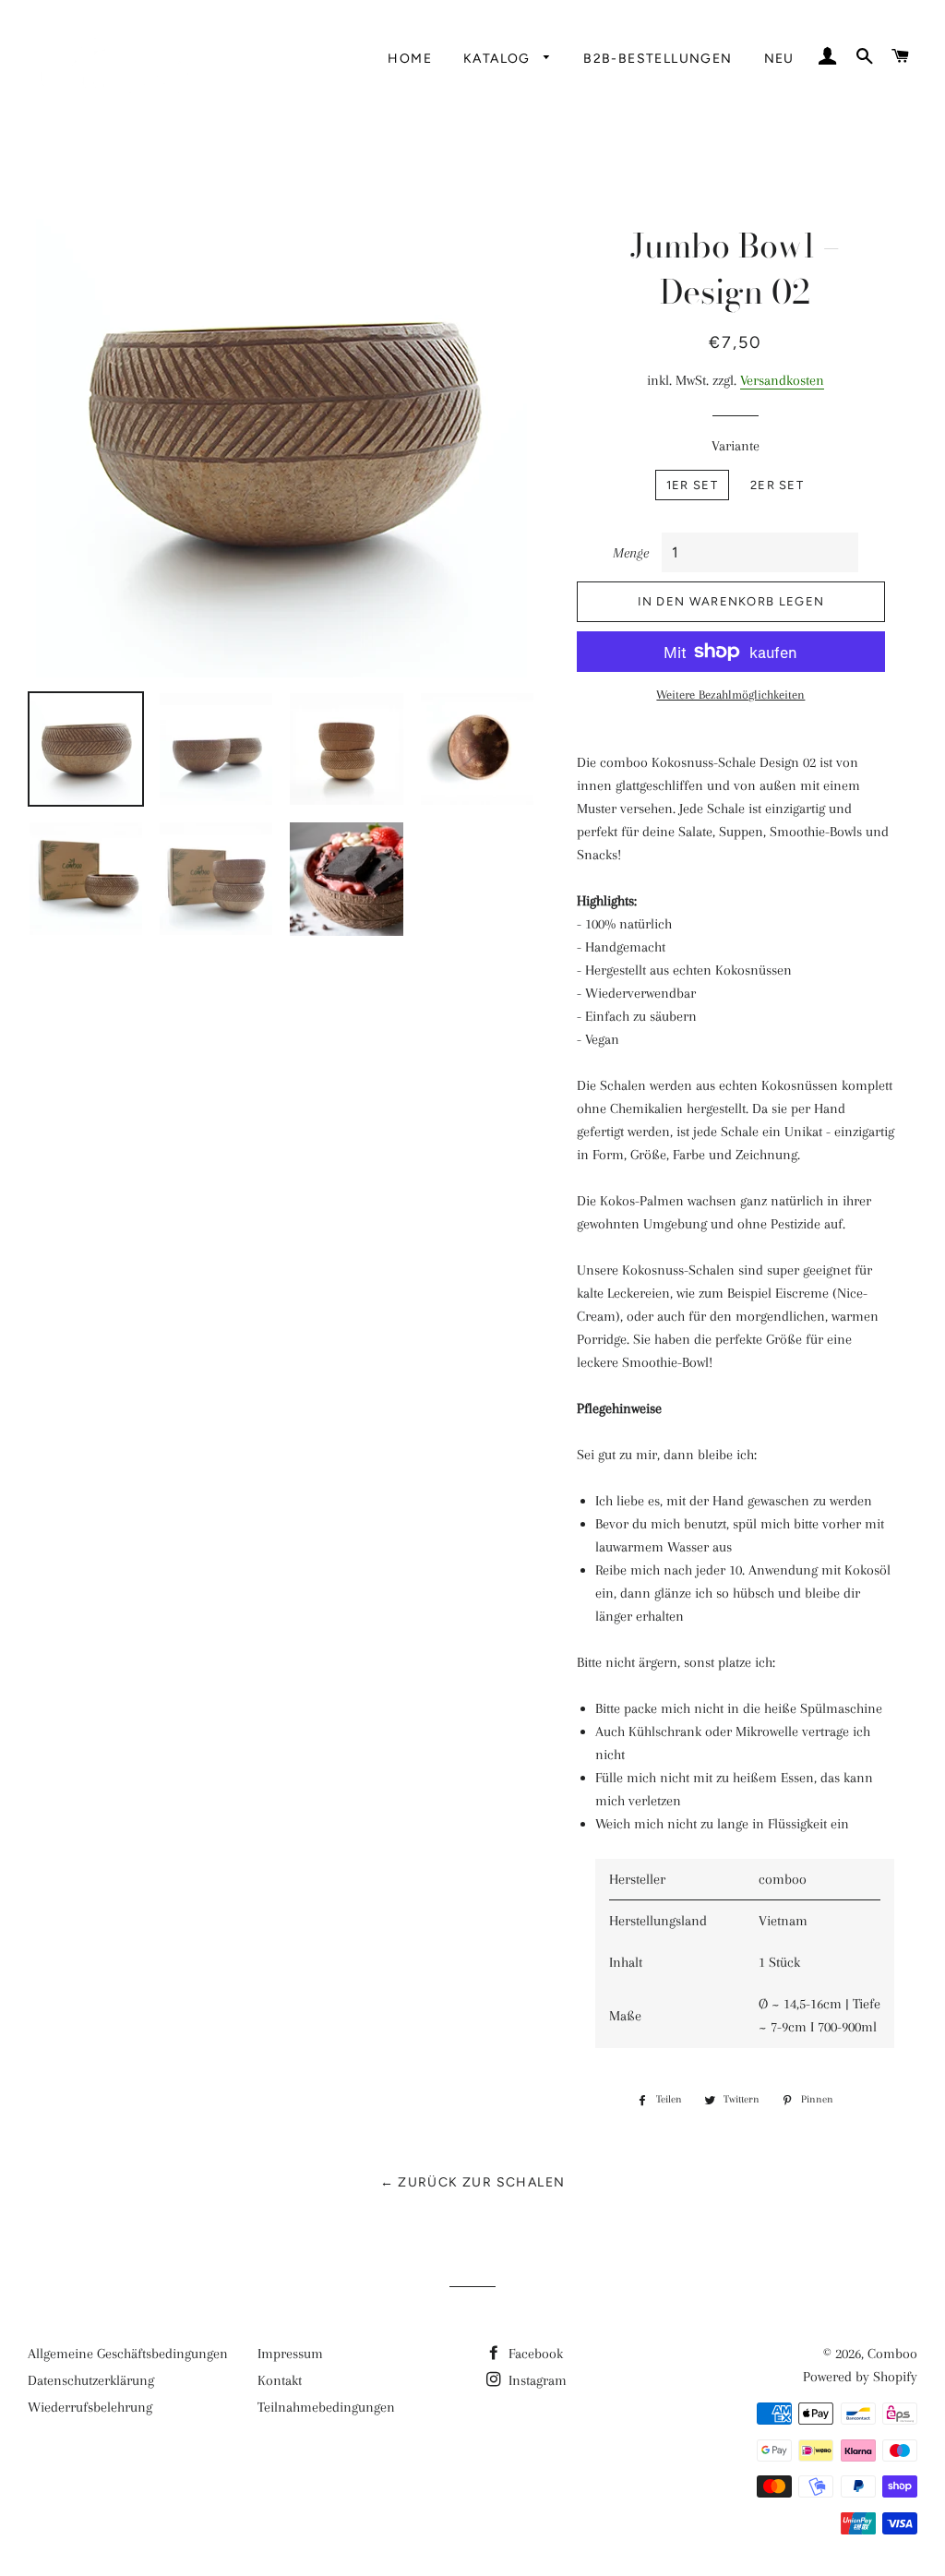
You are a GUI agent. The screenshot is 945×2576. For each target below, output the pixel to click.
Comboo (892, 2354)
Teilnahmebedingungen (326, 2407)
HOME (410, 59)
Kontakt (280, 2380)
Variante (736, 446)
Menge (631, 553)
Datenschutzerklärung (91, 2380)
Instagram (536, 2380)
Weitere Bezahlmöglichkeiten (730, 695)
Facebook (534, 2354)
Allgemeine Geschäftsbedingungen (128, 2354)
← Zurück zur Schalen (473, 2182)
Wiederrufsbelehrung (90, 2407)
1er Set (692, 485)
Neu (779, 59)
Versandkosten (782, 380)
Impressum (290, 2354)
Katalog (499, 59)
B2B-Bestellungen (658, 59)
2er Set (777, 485)
